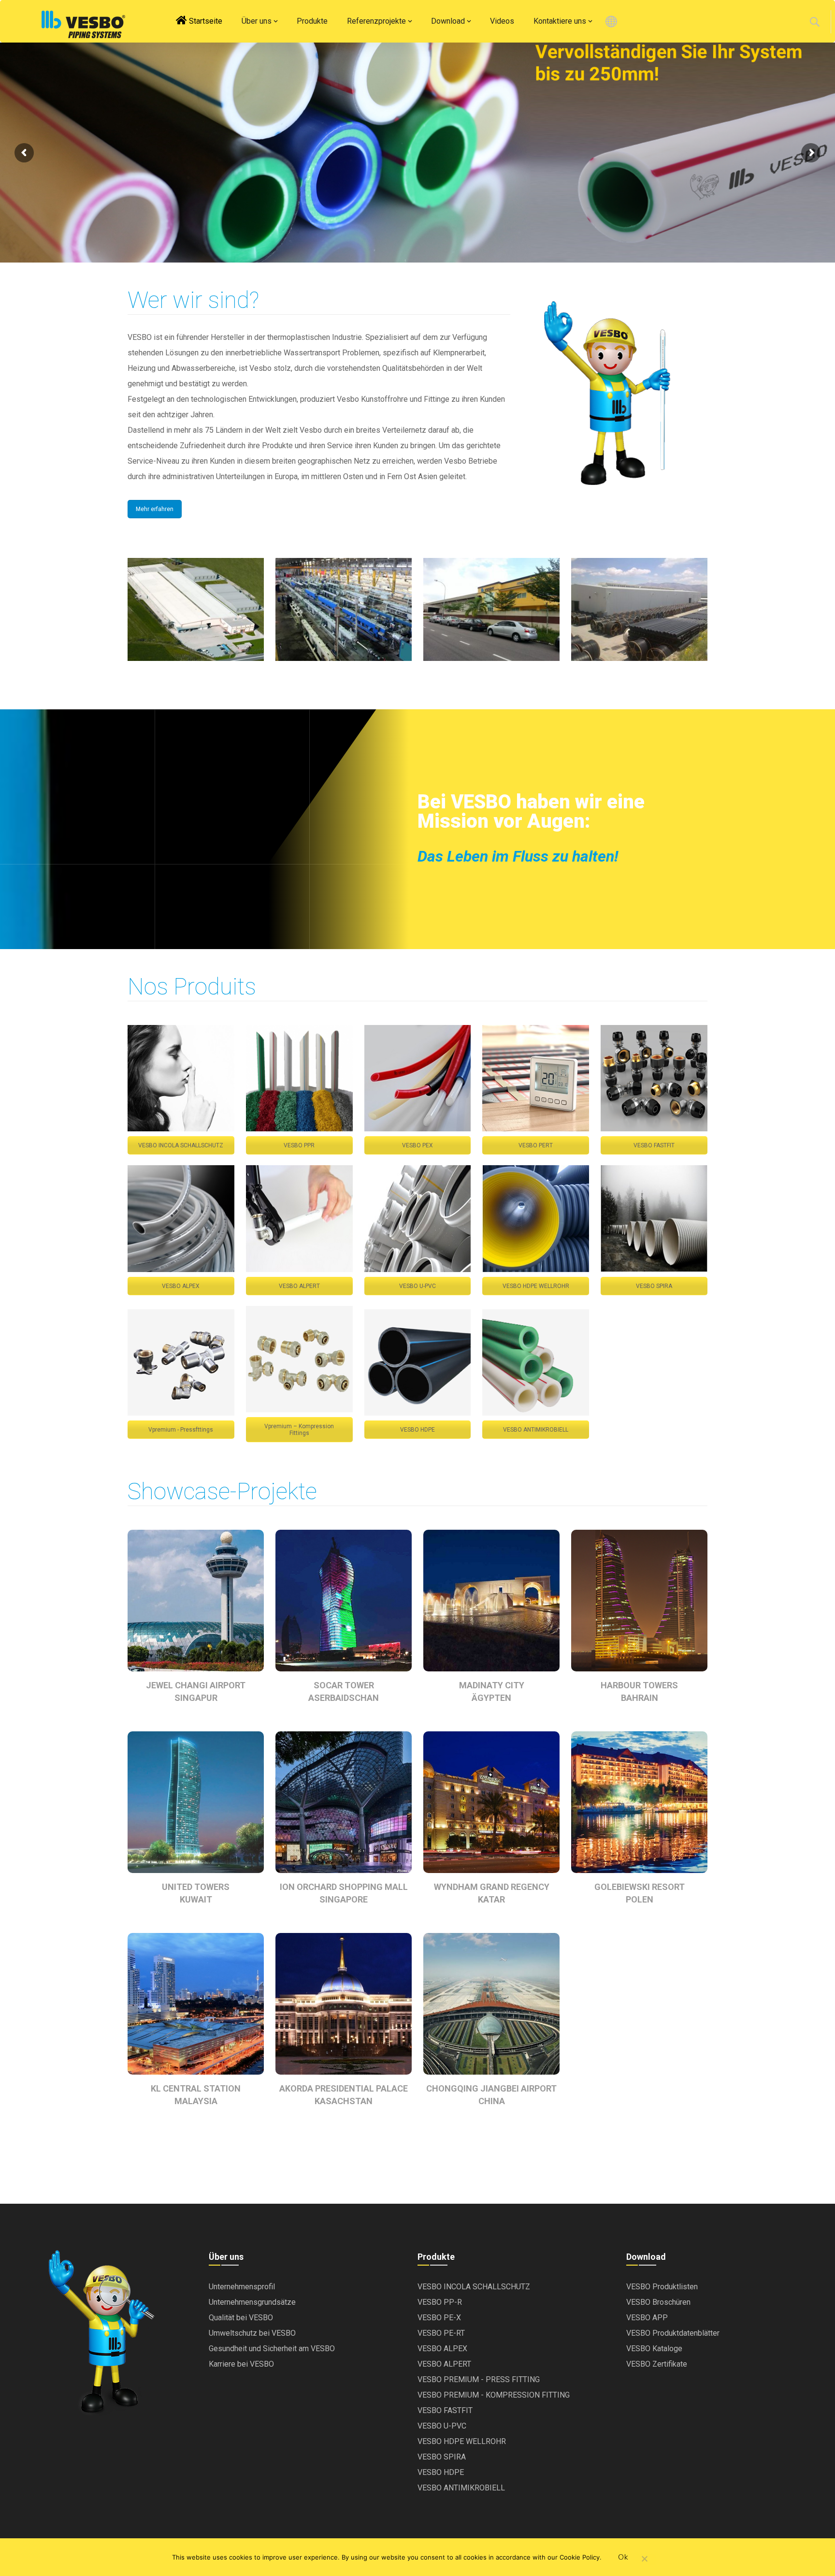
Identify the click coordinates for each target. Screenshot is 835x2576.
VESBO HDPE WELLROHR (536, 1286)
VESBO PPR (299, 1145)
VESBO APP (647, 2318)
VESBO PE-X (439, 2318)
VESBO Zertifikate (657, 2364)
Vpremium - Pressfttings (181, 1430)
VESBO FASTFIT (654, 1145)
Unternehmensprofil (242, 2287)
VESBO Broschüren (658, 2302)
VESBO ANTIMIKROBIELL (536, 1430)
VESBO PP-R (440, 2302)
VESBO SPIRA (654, 1286)
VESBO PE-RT (441, 2333)
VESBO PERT (536, 1145)
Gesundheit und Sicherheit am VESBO (272, 2349)
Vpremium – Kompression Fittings (299, 1430)
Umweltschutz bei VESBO (252, 2333)
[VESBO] (83, 24)
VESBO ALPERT (299, 1286)
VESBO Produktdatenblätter (673, 2333)
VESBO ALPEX (181, 1286)
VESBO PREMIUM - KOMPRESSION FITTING (494, 2395)
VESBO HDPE (417, 1430)
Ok (623, 2557)
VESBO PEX (417, 1145)
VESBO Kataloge (654, 2349)
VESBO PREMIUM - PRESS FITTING (479, 2379)
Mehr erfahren (155, 509)
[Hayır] (644, 2560)
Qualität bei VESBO (241, 2318)
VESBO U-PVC (417, 1286)
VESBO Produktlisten (662, 2287)
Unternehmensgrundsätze (252, 2302)
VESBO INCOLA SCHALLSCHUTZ (181, 1145)
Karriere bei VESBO (241, 2364)
